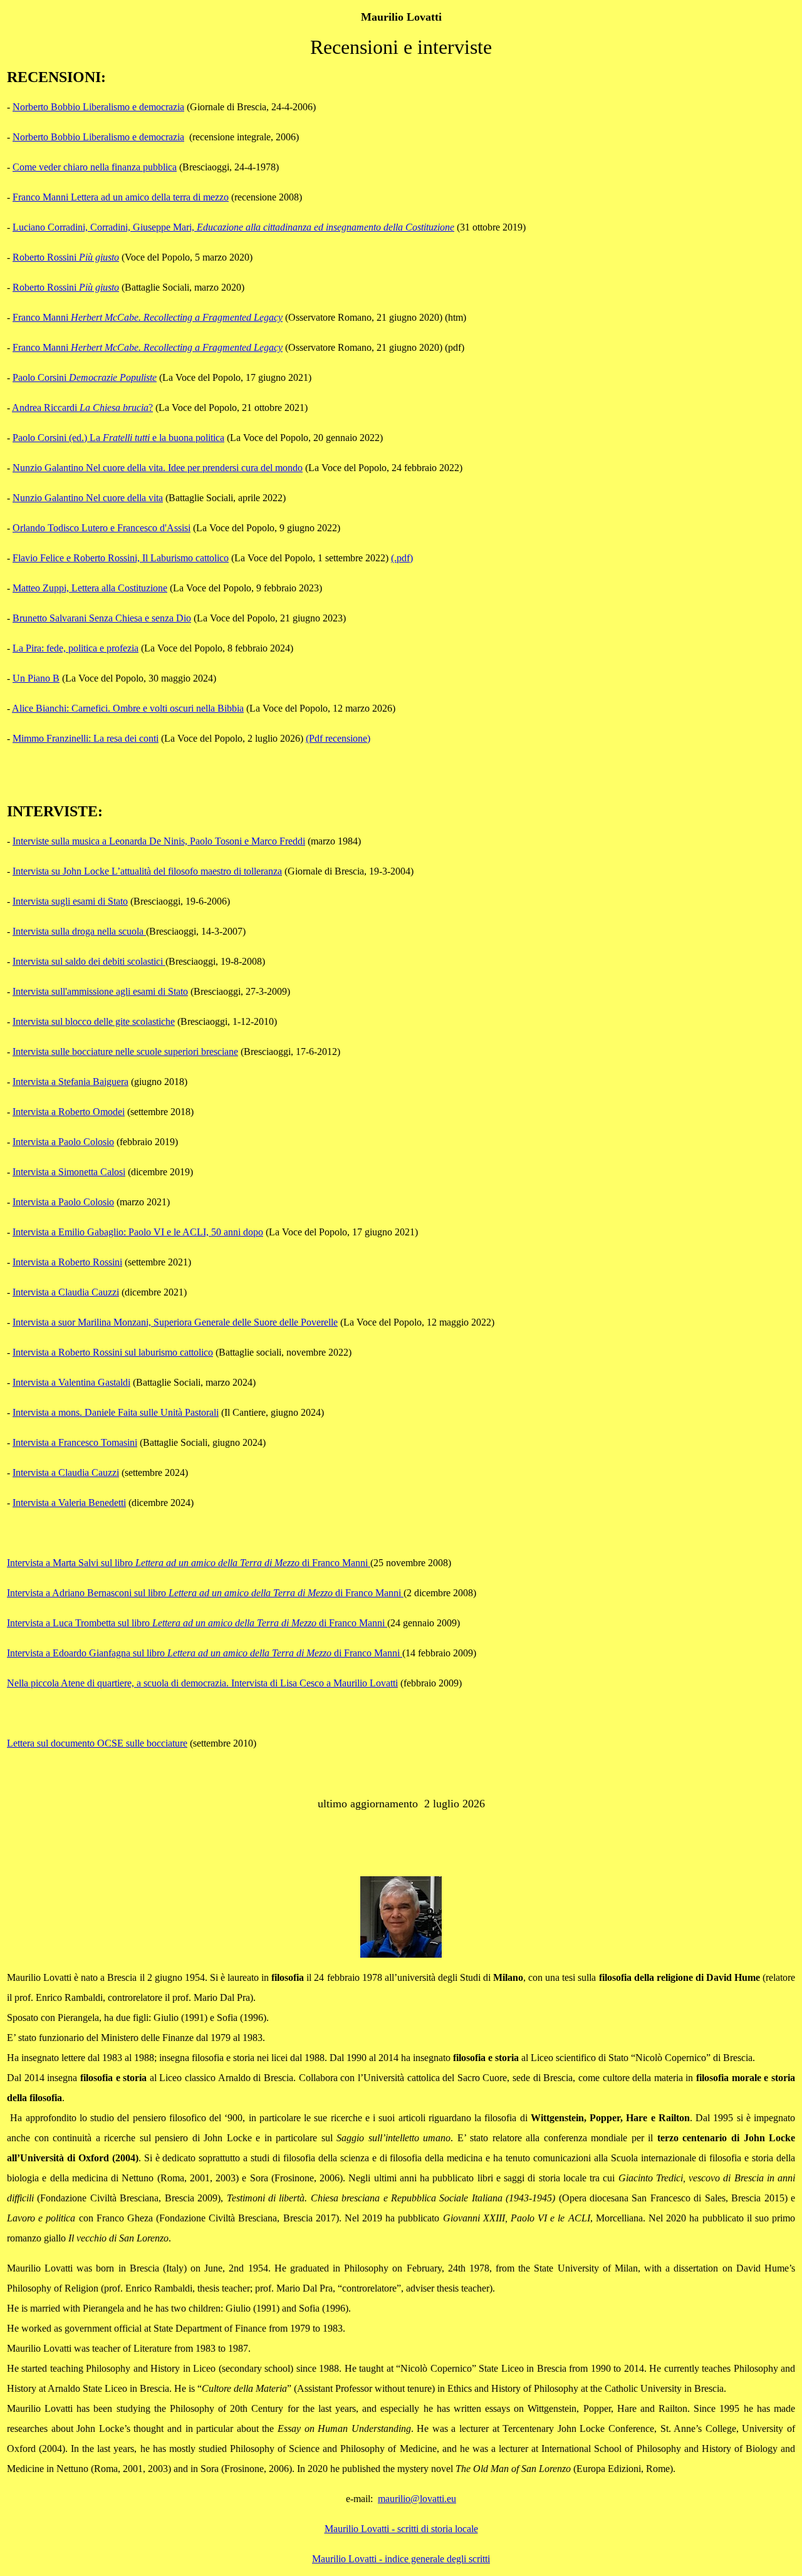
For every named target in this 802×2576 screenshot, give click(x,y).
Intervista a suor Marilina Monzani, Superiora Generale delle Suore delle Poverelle (175, 1322)
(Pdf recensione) (338, 738)
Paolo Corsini (85, 377)
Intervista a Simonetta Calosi (69, 1172)
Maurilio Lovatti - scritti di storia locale (401, 2529)
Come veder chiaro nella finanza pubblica (95, 167)
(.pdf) (402, 558)
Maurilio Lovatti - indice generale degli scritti (401, 2559)
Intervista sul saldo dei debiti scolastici (89, 961)
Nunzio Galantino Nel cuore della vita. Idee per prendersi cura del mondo (158, 468)
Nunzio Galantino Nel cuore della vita (88, 498)
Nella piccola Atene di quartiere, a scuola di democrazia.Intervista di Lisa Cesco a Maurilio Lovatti (202, 1683)
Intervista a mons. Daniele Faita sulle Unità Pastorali (116, 1412)
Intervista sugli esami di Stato (70, 901)
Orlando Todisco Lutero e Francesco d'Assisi (102, 528)
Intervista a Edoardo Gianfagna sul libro (205, 1653)
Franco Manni (148, 317)
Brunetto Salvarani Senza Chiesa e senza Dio (102, 618)
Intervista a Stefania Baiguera (70, 1082)
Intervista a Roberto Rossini (67, 1262)
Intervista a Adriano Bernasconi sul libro (205, 1593)
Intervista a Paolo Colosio (63, 1142)
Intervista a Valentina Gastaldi (71, 1382)
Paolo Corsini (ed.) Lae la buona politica (118, 438)
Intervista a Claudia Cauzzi (66, 1292)
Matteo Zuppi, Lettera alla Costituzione (90, 588)
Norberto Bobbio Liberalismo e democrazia (98, 107)
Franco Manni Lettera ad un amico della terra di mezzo (121, 197)
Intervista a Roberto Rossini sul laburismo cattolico (113, 1352)
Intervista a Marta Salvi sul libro (189, 1563)
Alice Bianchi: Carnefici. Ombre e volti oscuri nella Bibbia (128, 708)
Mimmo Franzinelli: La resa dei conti (86, 738)
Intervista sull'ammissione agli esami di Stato (100, 991)
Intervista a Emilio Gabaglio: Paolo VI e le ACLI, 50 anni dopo (138, 1232)
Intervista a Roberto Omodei (69, 1112)
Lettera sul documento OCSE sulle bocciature (97, 1743)
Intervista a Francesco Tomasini (75, 1442)
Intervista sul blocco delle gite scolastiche (94, 1021)
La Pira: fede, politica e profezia (76, 648)
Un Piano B (36, 678)
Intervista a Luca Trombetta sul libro (197, 1623)
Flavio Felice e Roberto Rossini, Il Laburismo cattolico (121, 558)
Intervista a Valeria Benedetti (69, 1503)
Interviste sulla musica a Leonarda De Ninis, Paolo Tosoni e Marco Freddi (159, 841)
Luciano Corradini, (233, 227)
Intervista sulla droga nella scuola (79, 931)
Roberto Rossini (66, 257)
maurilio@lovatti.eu (417, 2499)
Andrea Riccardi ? (82, 408)
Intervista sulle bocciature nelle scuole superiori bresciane (125, 1052)
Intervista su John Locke (147, 871)
